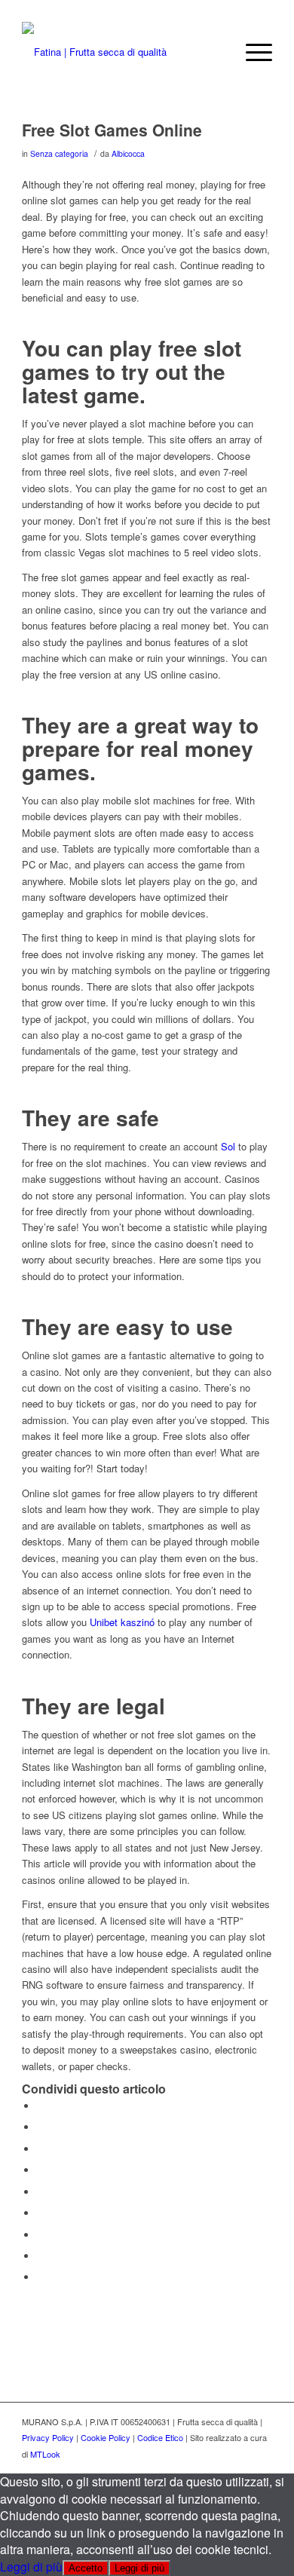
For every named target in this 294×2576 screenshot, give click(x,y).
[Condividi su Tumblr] (41, 2213)
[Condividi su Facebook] (41, 2106)
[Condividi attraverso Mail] (41, 2277)
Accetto (86, 2568)
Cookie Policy (106, 2437)
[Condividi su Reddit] (41, 2256)
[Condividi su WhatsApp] (41, 2149)
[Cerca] (216, 52)
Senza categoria (59, 153)
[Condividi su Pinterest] (41, 2170)
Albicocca (128, 153)
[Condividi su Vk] (41, 2235)
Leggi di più (31, 2567)
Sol (228, 1146)
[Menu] (251, 52)
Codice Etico (160, 2437)
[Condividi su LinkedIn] (41, 2192)
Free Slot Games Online (112, 130)
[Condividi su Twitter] (41, 2127)
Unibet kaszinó (122, 1622)
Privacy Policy (48, 2437)
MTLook (45, 2454)
